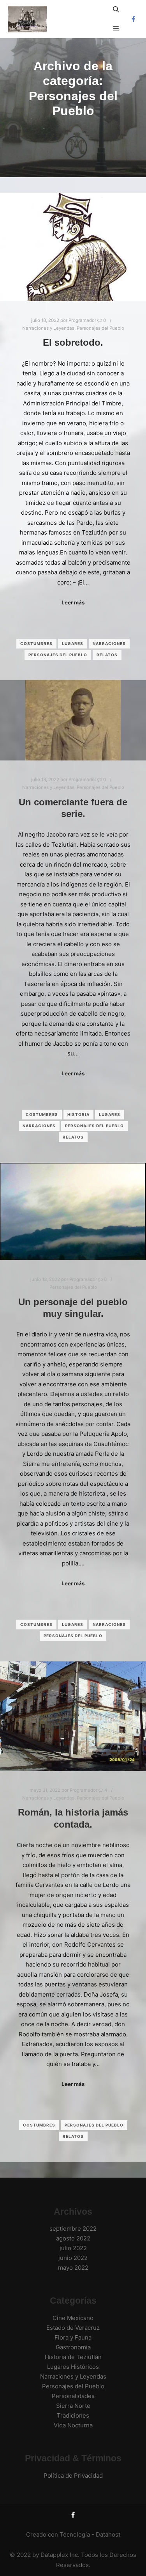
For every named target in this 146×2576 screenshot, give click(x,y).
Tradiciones (73, 2415)
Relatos (107, 655)
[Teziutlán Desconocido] (27, 19)
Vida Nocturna (73, 2425)
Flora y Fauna (73, 2337)
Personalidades (73, 2396)
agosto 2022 (73, 2238)
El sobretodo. (73, 343)
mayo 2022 (73, 2268)
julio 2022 (73, 2248)
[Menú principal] (116, 28)
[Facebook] (133, 19)
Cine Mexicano (73, 2318)
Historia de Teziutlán (73, 2357)
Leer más (73, 602)
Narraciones (109, 643)
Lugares (73, 643)
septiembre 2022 (73, 2229)
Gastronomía (73, 2347)
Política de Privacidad (73, 2476)
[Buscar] (116, 9)
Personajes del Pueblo (100, 328)
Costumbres (36, 643)
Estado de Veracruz (73, 2328)
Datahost (108, 2534)
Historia (78, 1114)
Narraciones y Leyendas (48, 328)
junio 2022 (73, 2258)
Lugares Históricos (73, 2367)
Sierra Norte (73, 2406)
